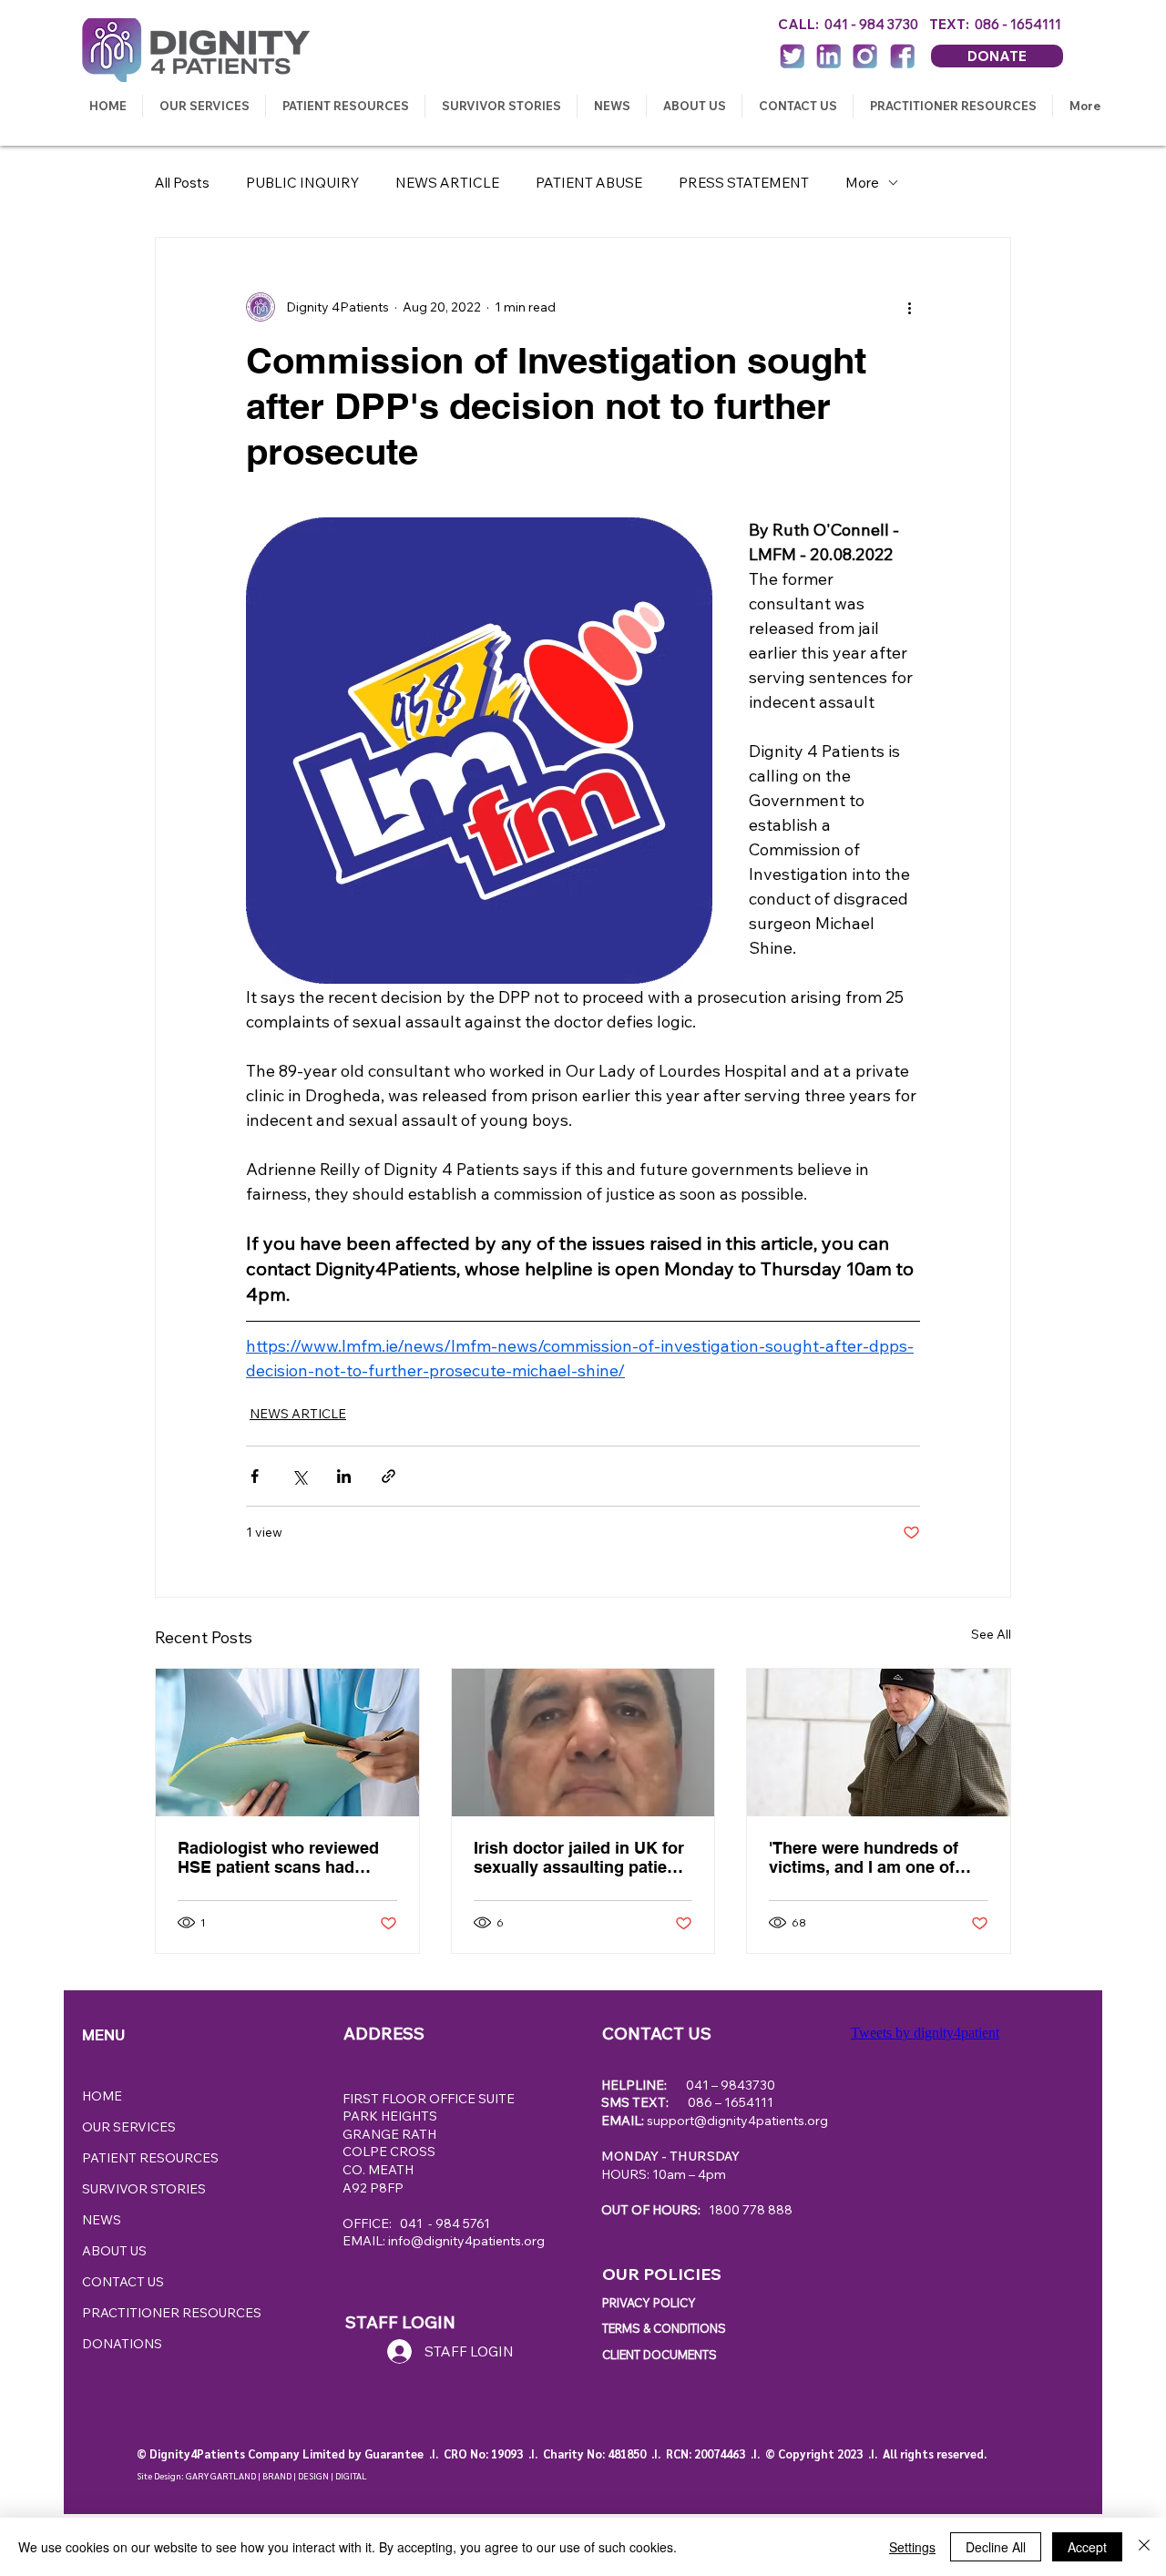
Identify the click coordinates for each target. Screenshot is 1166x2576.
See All (991, 1634)
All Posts (182, 183)
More (862, 183)
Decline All (996, 2547)
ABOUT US (114, 2251)
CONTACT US (123, 2282)
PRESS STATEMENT (744, 183)
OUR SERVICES (129, 2127)
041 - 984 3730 (877, 24)
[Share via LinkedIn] (344, 1476)
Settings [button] (912, 2547)
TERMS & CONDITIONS (664, 2328)
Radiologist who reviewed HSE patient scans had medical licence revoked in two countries (281, 1857)
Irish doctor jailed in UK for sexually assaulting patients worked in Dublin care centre (583, 1857)
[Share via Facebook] (255, 1476)
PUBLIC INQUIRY (302, 183)
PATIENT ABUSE (589, 183)
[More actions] (909, 307)
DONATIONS (122, 2344)
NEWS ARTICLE (447, 183)
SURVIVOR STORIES (144, 2189)
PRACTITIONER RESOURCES (172, 2313)
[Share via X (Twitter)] (299, 1476)
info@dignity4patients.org (466, 2241)
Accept (1087, 2547)
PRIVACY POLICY (649, 2303)
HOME (102, 2096)
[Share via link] (389, 1476)
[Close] (1144, 2547)
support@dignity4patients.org (737, 2121)
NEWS (102, 2220)
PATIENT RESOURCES (150, 2158)
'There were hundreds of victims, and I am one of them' (864, 1857)
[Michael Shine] (879, 1743)
